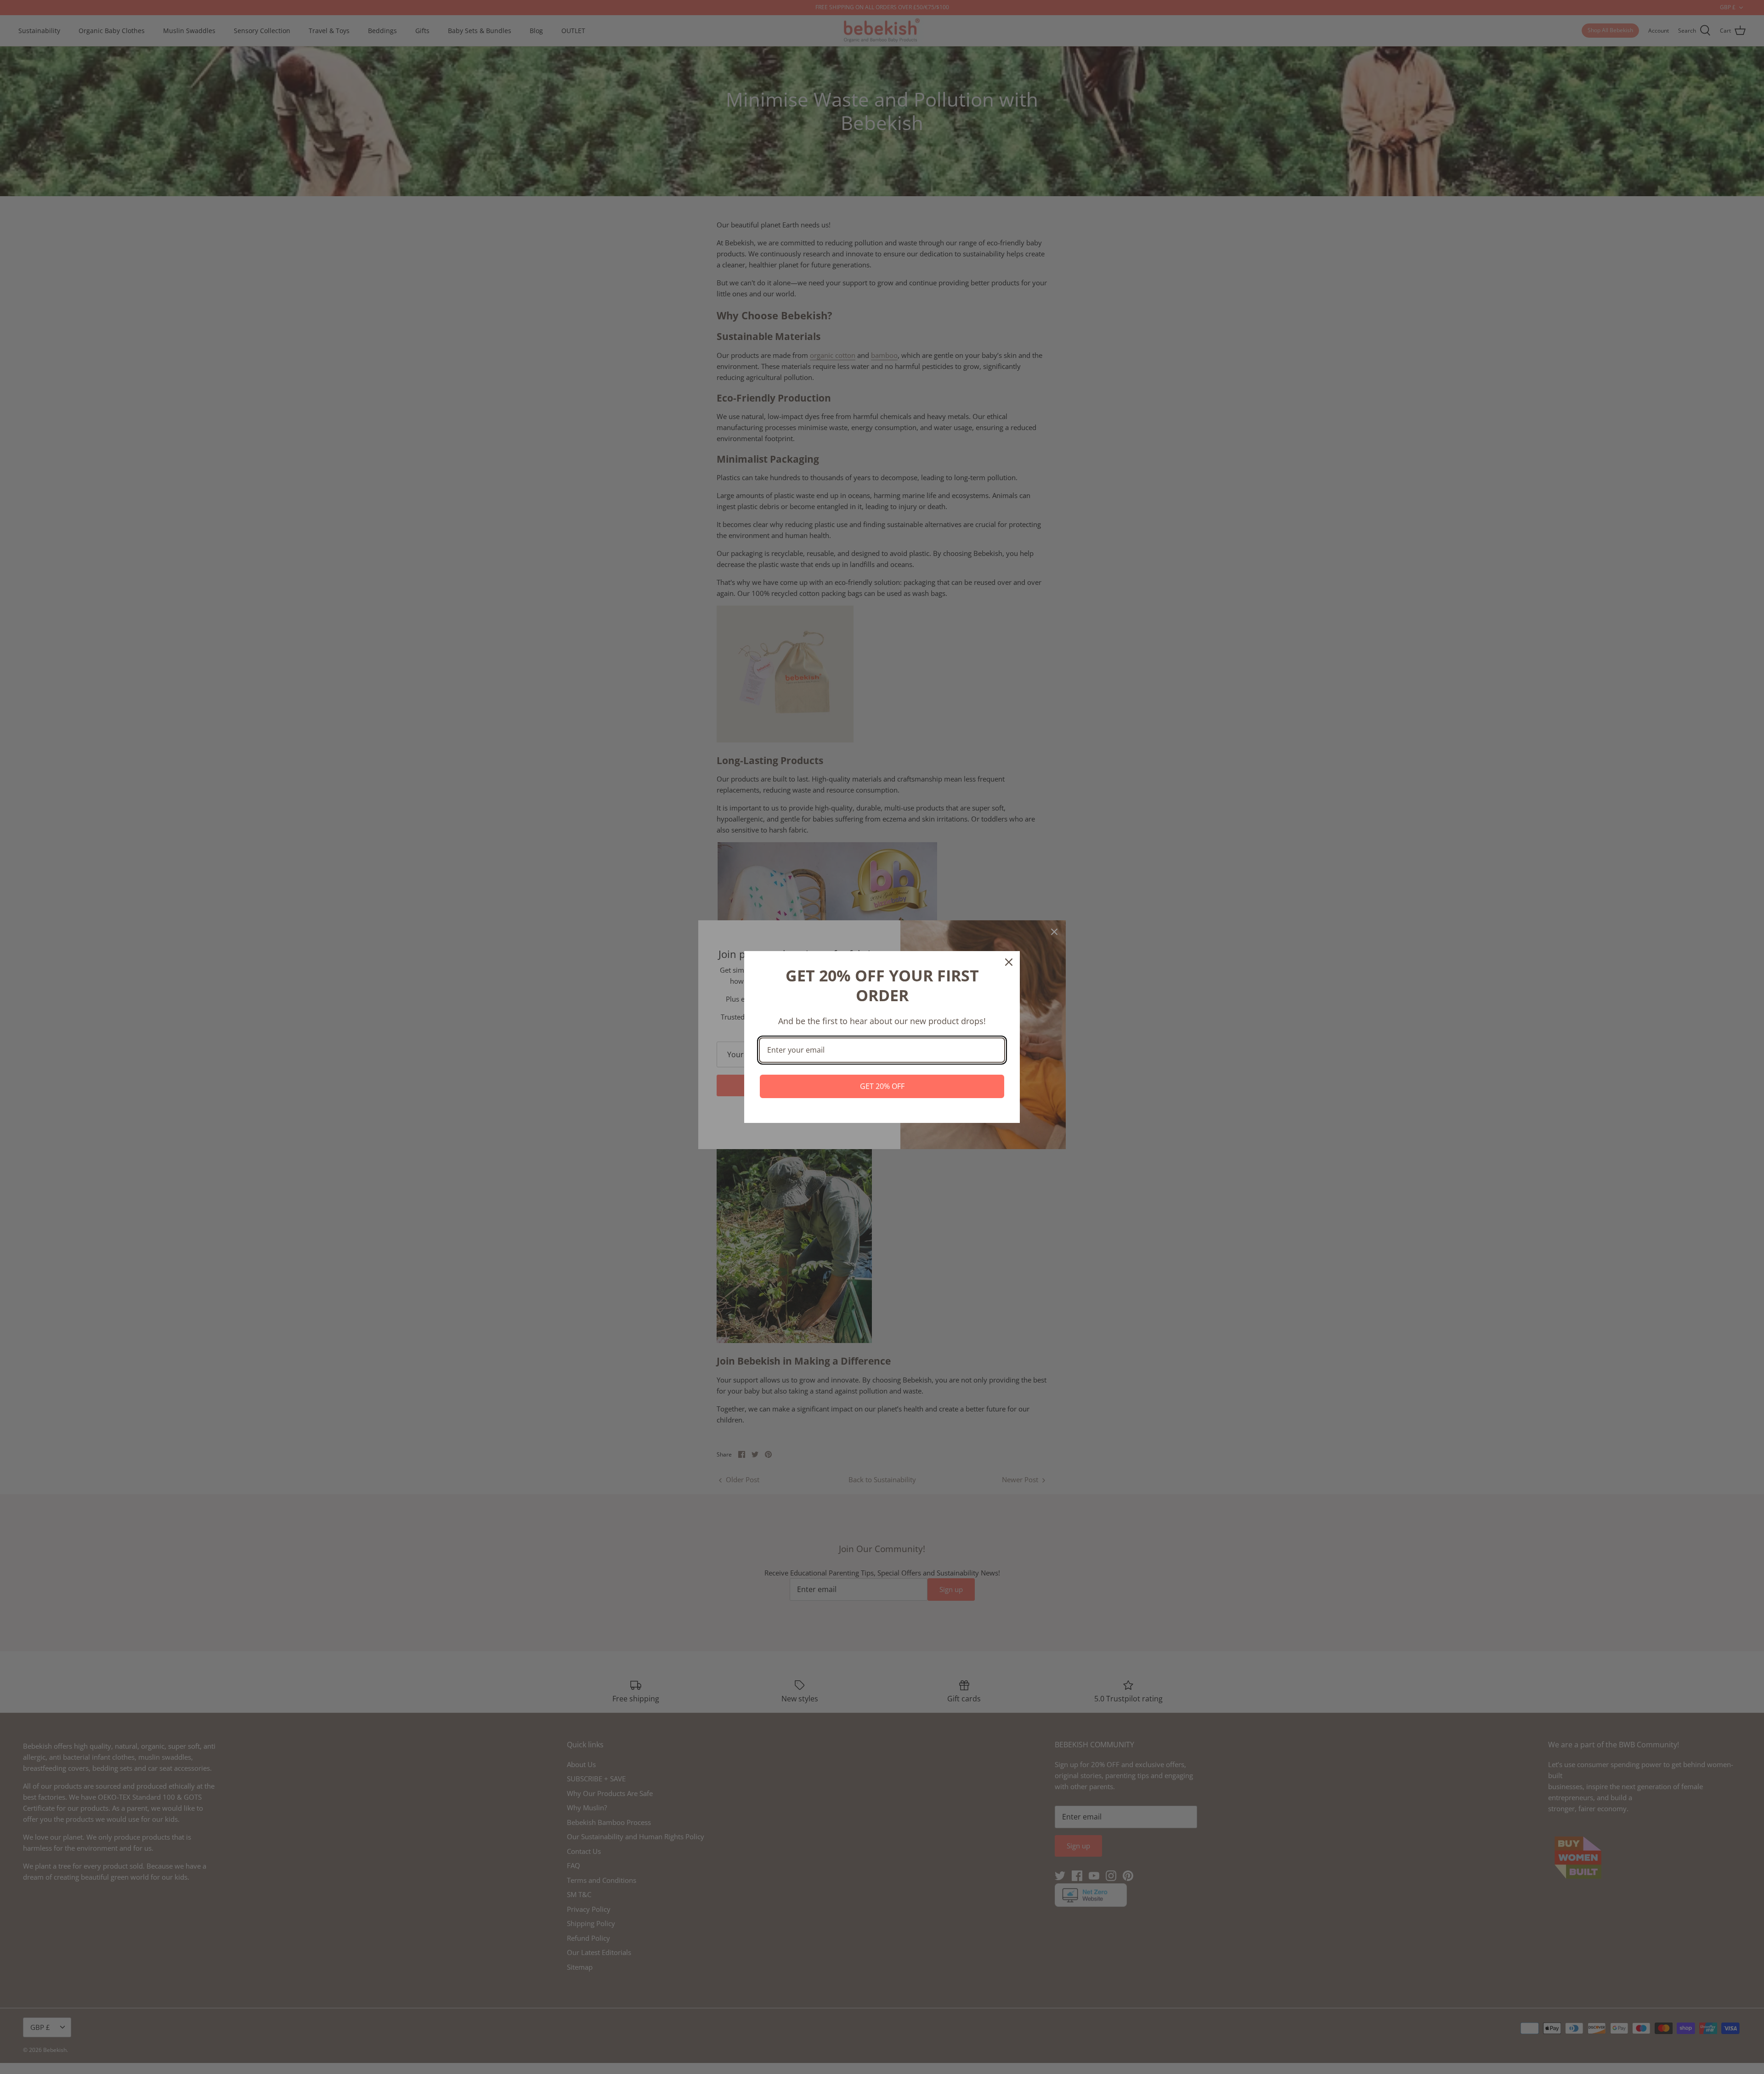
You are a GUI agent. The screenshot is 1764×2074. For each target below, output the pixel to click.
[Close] (1009, 962)
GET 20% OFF (882, 1086)
